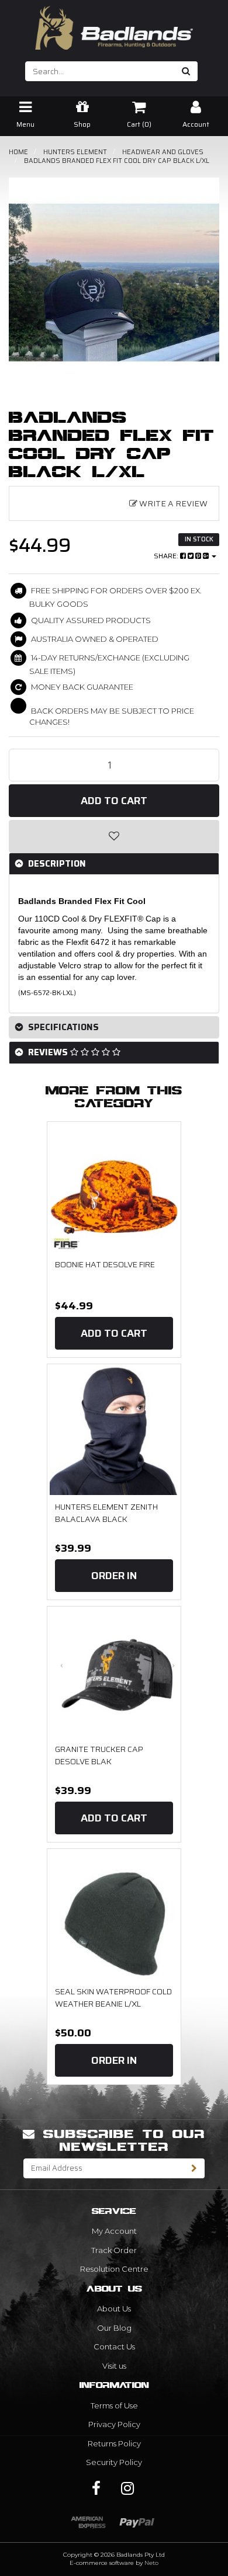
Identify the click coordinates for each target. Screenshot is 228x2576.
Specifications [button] (62, 1027)
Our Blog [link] (114, 2328)
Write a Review (172, 503)
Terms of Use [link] (114, 2405)
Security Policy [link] (114, 2462)
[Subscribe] (194, 2168)
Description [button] (56, 864)
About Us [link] (114, 2309)
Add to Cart (114, 801)
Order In (114, 1576)
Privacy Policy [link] (114, 2424)
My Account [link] (114, 2231)
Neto (151, 2563)
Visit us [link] (114, 2366)
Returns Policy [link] (114, 2443)
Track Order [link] (114, 2250)
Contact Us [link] (114, 2346)
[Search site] (186, 71)
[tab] (114, 864)
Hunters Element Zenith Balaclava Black (106, 1513)
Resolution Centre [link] (114, 2269)
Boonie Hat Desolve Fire (105, 1264)
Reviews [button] (48, 1052)
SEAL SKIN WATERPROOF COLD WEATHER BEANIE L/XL (113, 1998)
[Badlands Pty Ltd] (114, 24)
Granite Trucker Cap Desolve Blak (99, 1755)
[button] (114, 836)
